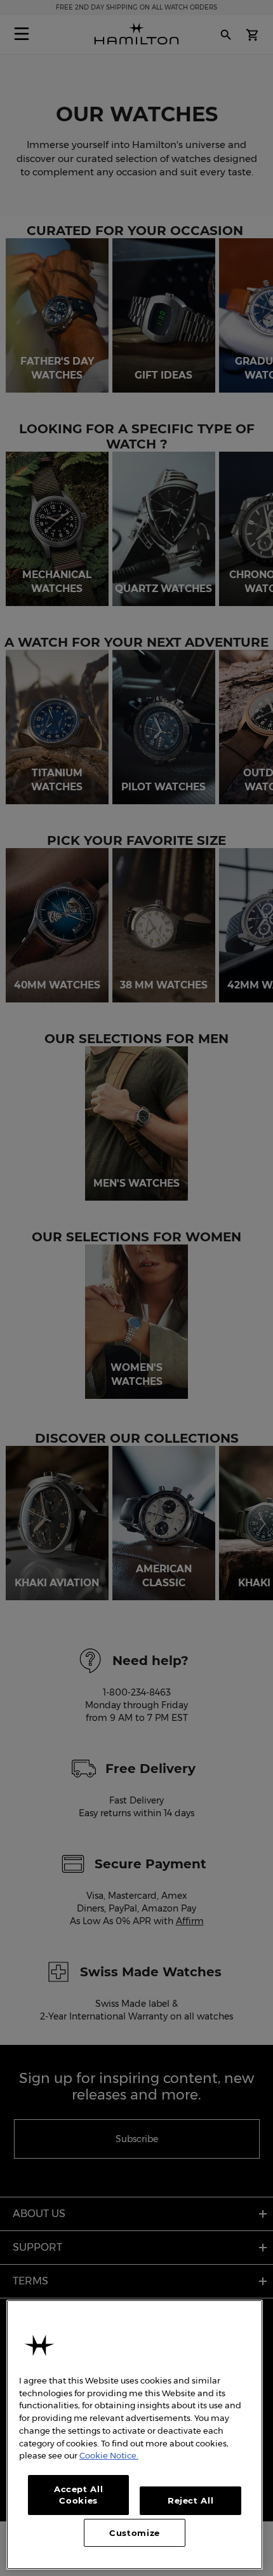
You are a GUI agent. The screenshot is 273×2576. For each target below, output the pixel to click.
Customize (135, 2533)
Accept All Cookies (79, 2495)
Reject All (191, 2500)
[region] (135, 2435)
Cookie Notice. (109, 2455)
